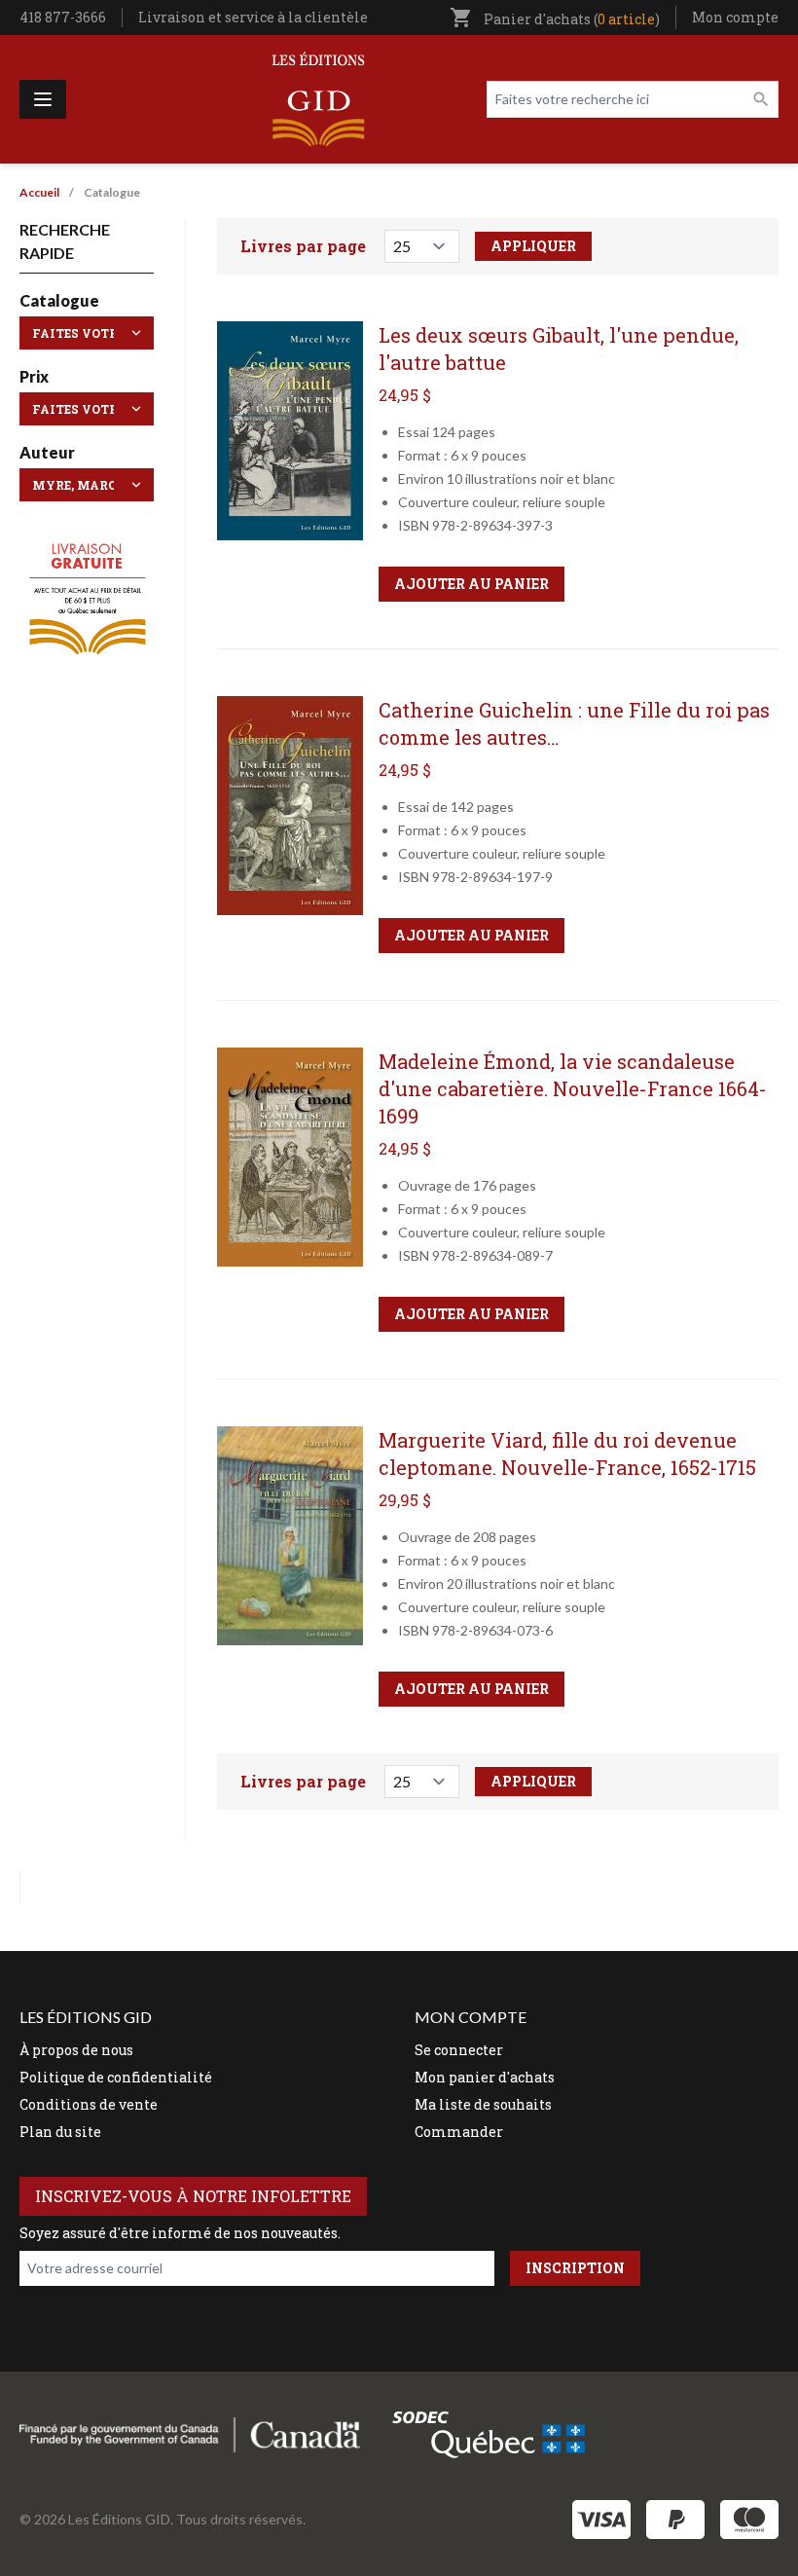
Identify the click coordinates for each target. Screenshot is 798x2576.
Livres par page (303, 246)
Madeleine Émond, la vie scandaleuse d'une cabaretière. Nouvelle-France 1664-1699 (573, 1088)
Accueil (39, 192)
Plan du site (60, 2132)
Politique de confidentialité (116, 2077)
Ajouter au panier (472, 584)
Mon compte (735, 17)
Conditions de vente (89, 2104)
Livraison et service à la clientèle (253, 17)
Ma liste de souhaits (483, 2104)
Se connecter (459, 2050)
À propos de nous (76, 2050)
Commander (459, 2132)
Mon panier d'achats (485, 2077)
